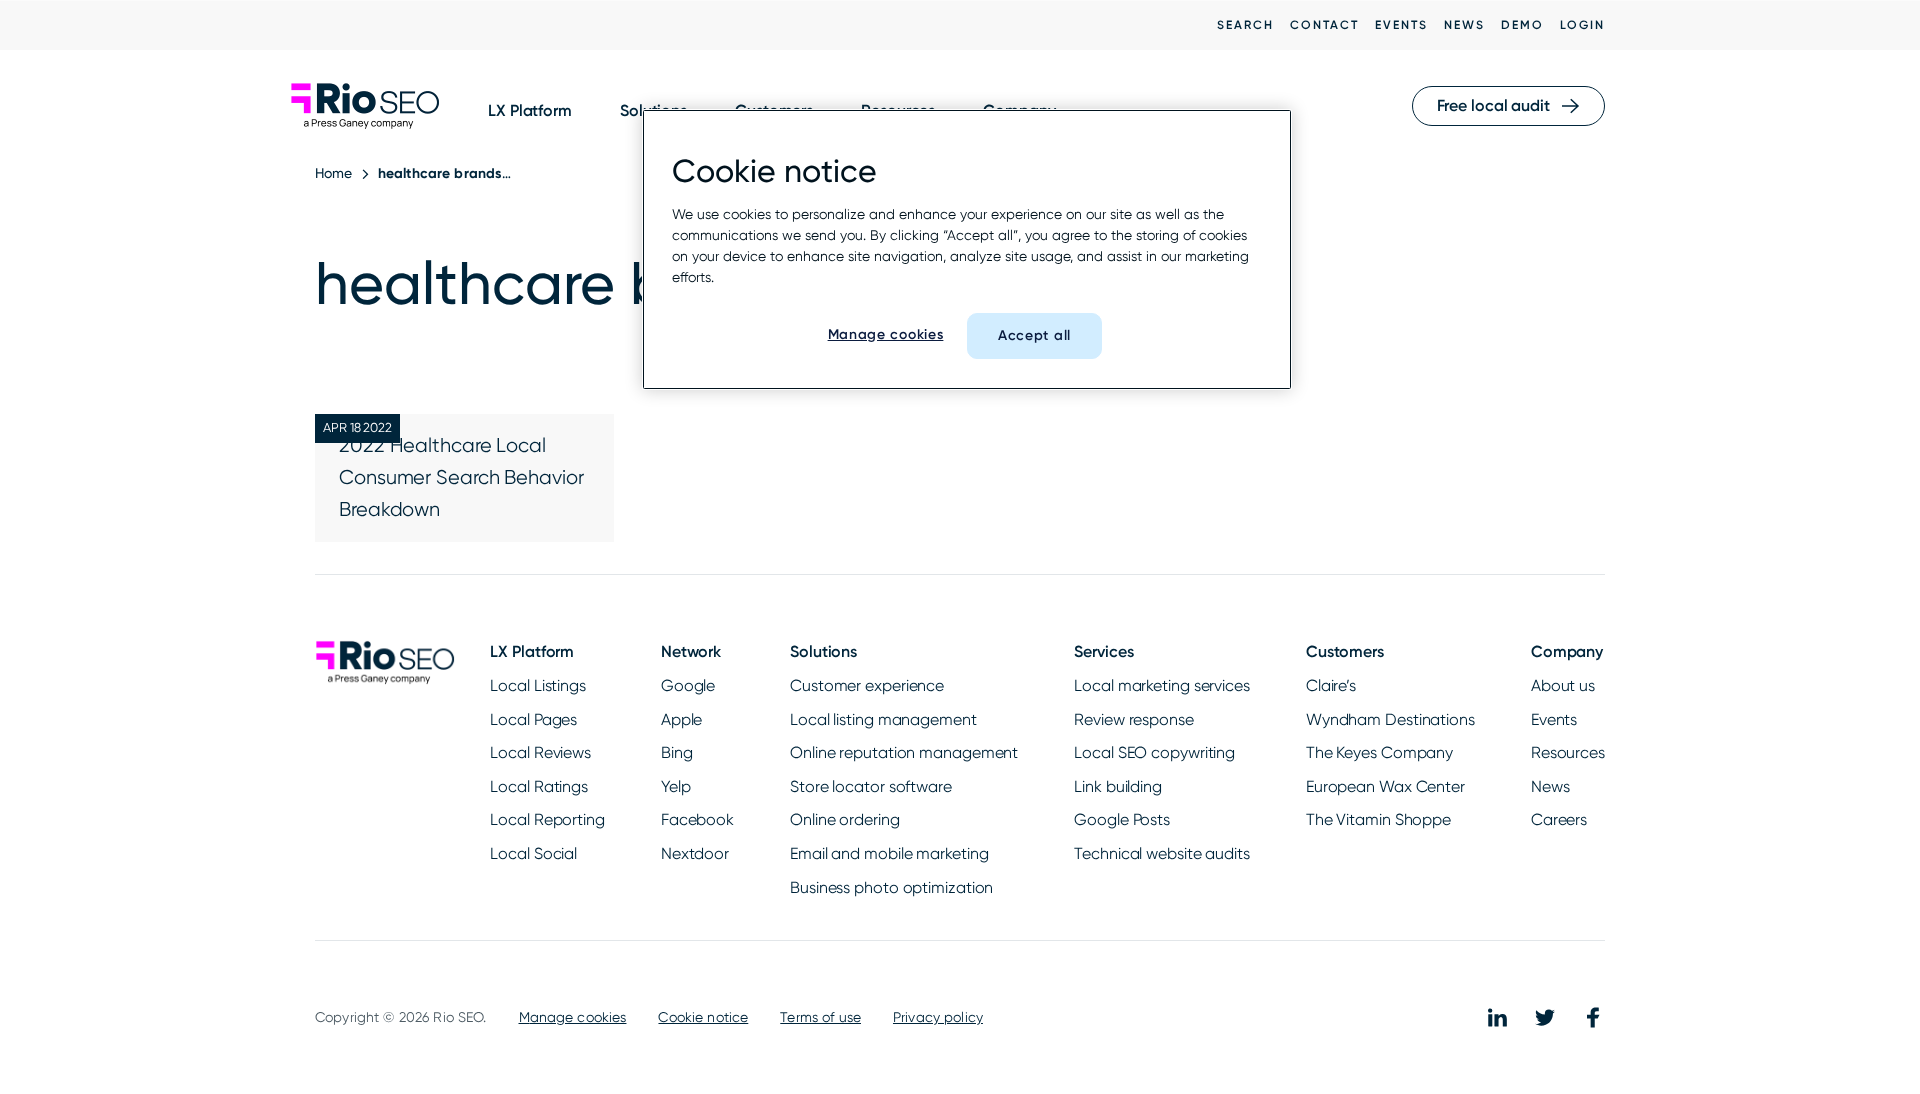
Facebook (697, 819)
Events (1401, 25)
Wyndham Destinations (1390, 719)
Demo (1522, 25)
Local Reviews (540, 752)
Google (688, 685)
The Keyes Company (1379, 752)
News (1464, 25)
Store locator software (871, 786)
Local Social (533, 853)
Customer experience (867, 685)
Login (1582, 25)
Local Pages (533, 719)
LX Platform (530, 110)
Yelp (676, 786)
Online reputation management (904, 752)
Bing (677, 752)
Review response (1134, 719)
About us (1563, 685)
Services (1103, 651)
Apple (682, 719)
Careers (1559, 819)
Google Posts (1122, 819)
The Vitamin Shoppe (1378, 819)
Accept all (1034, 335)
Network (691, 651)
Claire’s (1331, 685)
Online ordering (845, 819)
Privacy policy (938, 1017)
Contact (1324, 25)
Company (1567, 651)
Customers (1345, 651)
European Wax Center (1385, 786)
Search (1245, 25)
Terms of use (820, 1017)
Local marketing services (1162, 685)
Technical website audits (1162, 853)
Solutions (823, 651)
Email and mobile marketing (889, 853)
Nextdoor (695, 853)
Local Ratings (539, 786)
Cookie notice (703, 1017)
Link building (1118, 786)
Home (334, 173)
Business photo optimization (891, 887)
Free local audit (1493, 105)
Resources (1568, 752)
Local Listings (538, 685)
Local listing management (883, 719)
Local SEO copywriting (1154, 752)
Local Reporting (547, 819)
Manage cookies (573, 1017)
